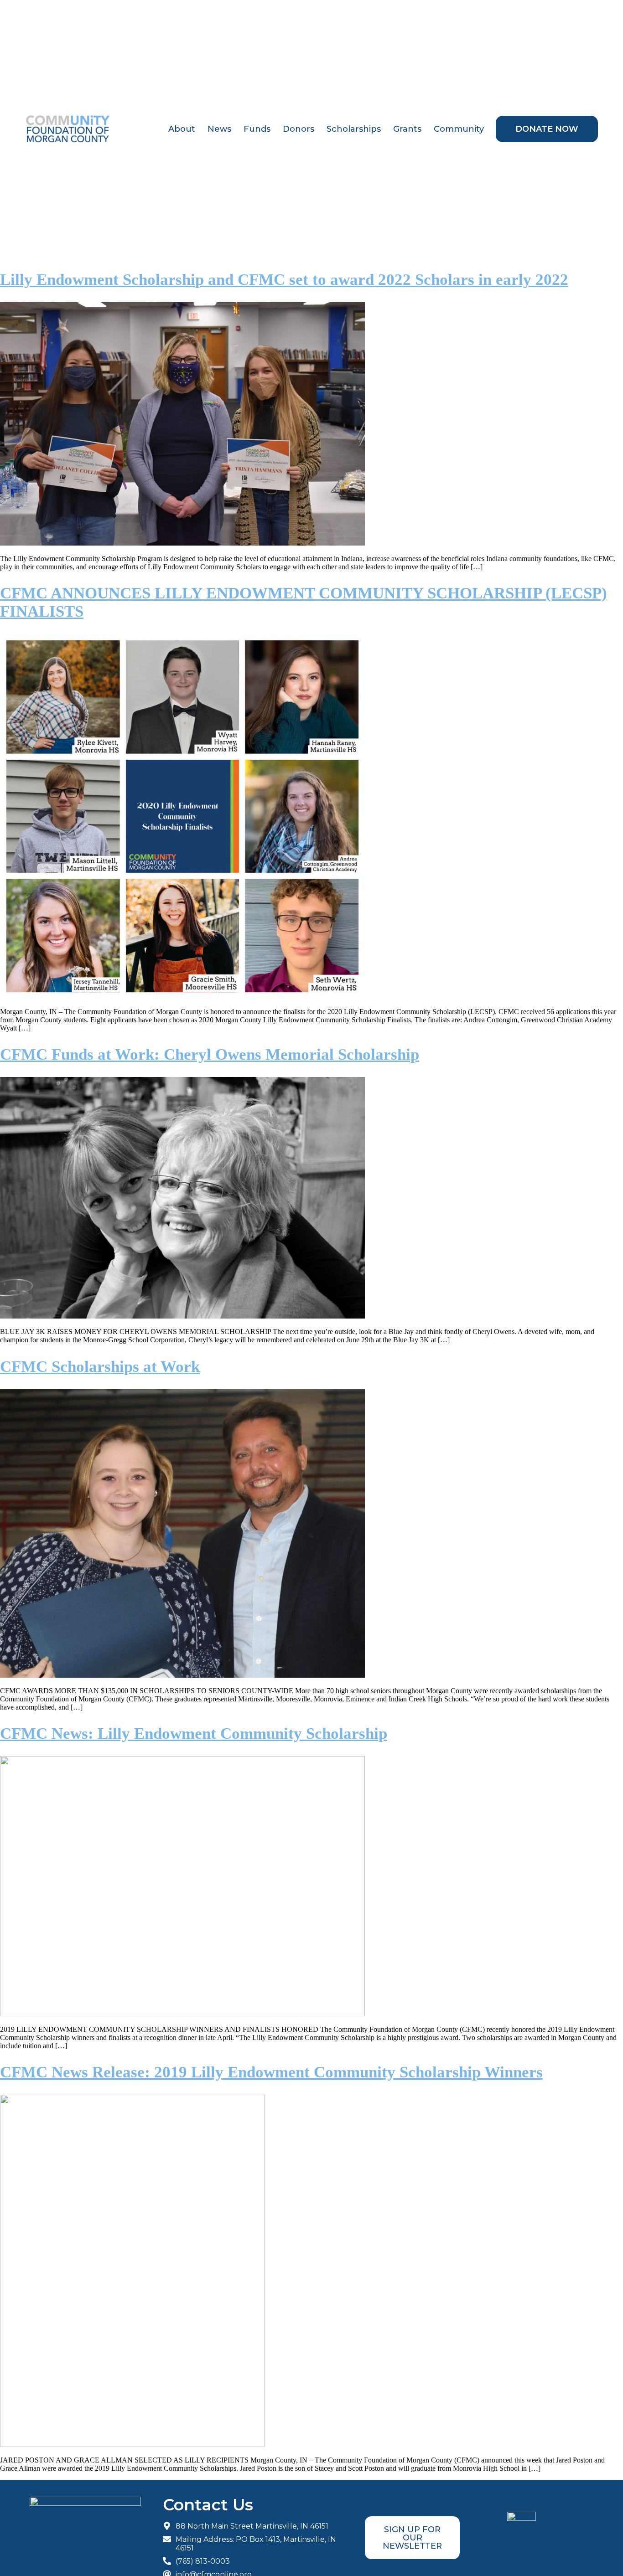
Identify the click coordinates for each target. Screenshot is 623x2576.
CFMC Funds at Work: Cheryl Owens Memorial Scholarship (210, 1054)
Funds (257, 129)
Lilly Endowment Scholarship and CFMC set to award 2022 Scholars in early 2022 (284, 280)
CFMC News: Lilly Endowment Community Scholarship (194, 1734)
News (219, 129)
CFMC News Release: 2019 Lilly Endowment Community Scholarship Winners (271, 2072)
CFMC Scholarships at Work (100, 1367)
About (182, 129)
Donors (299, 129)
